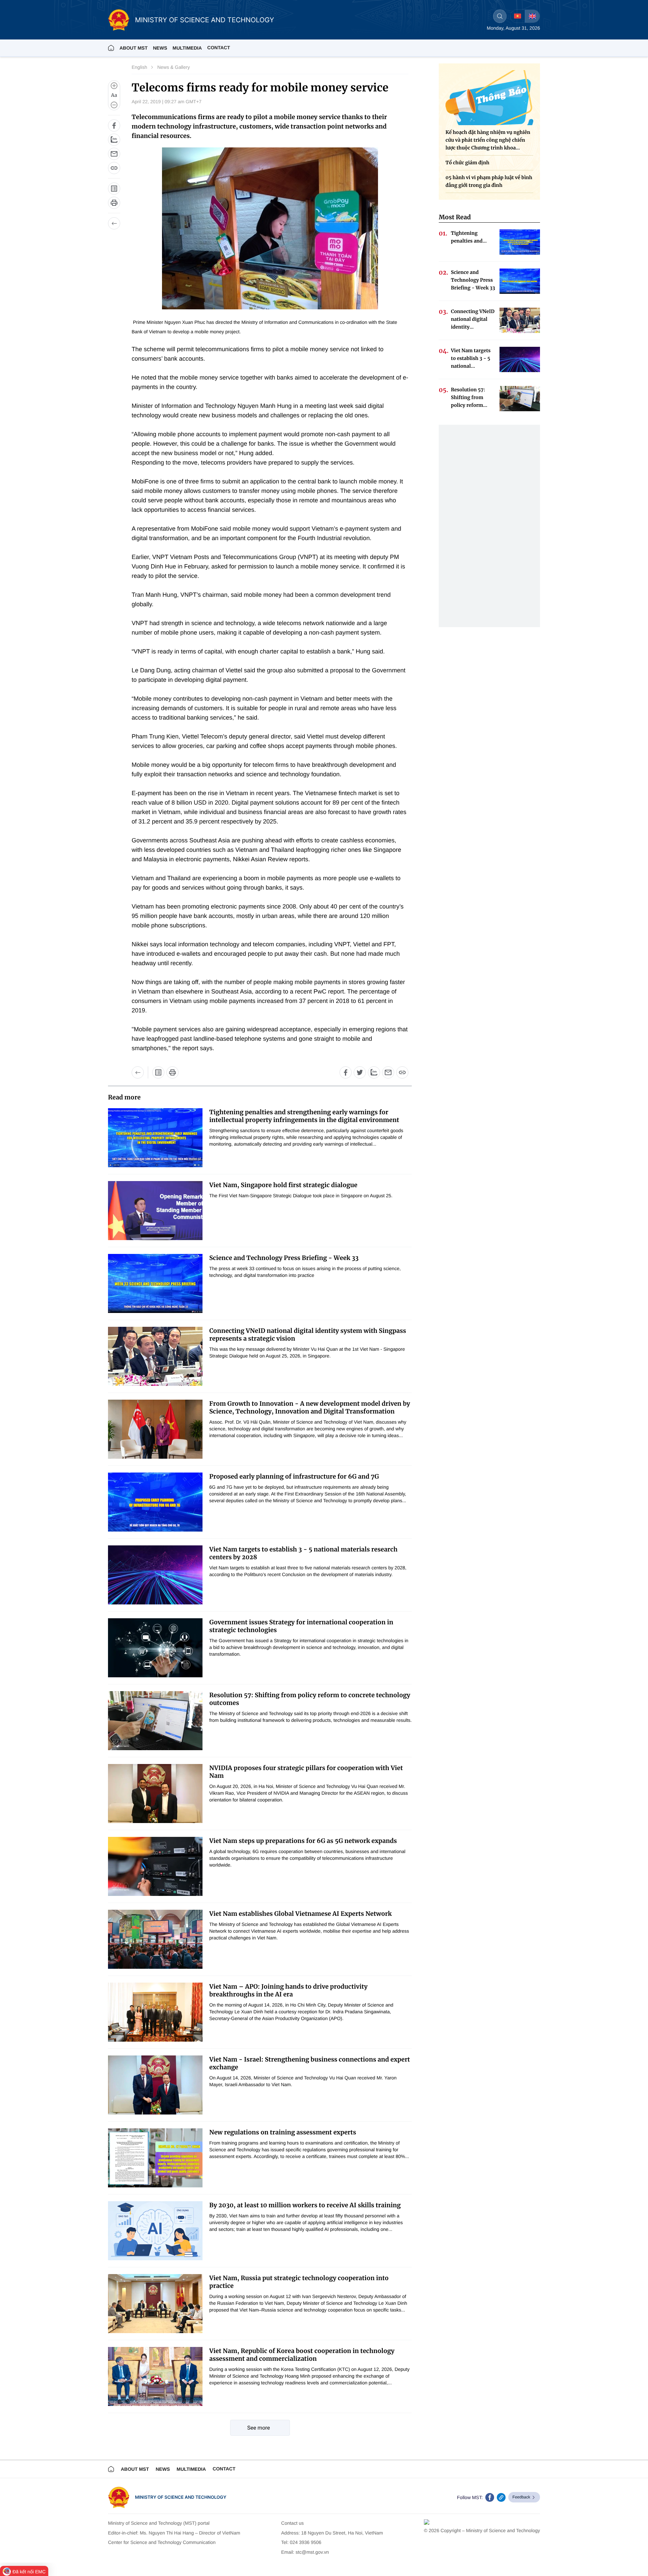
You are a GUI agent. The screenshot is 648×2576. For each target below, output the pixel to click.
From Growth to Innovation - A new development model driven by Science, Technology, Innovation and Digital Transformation (310, 1407)
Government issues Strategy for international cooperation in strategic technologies (301, 1626)
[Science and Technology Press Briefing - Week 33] (155, 1283)
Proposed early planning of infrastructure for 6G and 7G (294, 1476)
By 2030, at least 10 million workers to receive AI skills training (305, 2205)
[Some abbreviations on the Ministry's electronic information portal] (114, 189)
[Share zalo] (114, 140)
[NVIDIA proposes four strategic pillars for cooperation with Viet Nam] (155, 1794)
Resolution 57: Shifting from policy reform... (469, 397)
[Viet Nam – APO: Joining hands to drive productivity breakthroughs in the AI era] (155, 2012)
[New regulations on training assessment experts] (155, 2158)
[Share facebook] (114, 125)
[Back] (114, 223)
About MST (133, 48)
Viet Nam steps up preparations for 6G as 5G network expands (303, 1841)
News (160, 48)
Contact (219, 48)
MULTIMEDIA (187, 48)
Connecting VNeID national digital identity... (473, 319)
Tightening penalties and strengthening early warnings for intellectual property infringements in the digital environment (304, 1116)
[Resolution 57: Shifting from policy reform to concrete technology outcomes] (155, 1721)
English (139, 67)
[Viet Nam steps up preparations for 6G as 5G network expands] (155, 1866)
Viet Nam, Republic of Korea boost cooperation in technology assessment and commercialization (302, 2355)
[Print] (114, 203)
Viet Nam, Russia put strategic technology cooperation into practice (299, 2282)
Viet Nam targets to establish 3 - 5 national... (471, 358)
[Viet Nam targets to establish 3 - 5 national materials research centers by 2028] (155, 1575)
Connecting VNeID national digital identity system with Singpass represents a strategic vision (308, 1335)
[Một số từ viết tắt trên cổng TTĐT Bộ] (158, 1072)
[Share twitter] (360, 1072)
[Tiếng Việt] (518, 16)
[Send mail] (114, 154)
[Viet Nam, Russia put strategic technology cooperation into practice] (155, 2304)
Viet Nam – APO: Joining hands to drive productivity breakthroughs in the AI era (288, 1990)
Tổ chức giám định (467, 163)
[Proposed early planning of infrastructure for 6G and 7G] (155, 1502)
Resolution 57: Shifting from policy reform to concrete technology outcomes (310, 1699)
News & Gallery (173, 67)
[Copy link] (114, 168)
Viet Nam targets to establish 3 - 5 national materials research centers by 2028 (303, 1553)
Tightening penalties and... (469, 237)
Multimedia (191, 2469)
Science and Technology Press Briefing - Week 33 (284, 1258)
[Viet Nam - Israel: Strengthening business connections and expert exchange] (155, 2085)
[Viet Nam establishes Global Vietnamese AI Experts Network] (155, 1939)
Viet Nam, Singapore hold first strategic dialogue (283, 1185)
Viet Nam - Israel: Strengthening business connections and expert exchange (310, 2063)
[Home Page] (111, 48)
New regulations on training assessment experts (283, 2132)
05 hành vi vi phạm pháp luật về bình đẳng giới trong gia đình (489, 181)
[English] (532, 16)
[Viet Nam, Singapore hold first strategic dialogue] (155, 1211)
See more (259, 2428)
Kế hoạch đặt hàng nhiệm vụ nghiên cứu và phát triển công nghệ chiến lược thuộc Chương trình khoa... (488, 140)
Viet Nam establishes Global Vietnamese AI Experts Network (301, 1914)
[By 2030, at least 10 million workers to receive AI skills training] (155, 2231)
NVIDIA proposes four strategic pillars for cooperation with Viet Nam (306, 1772)
